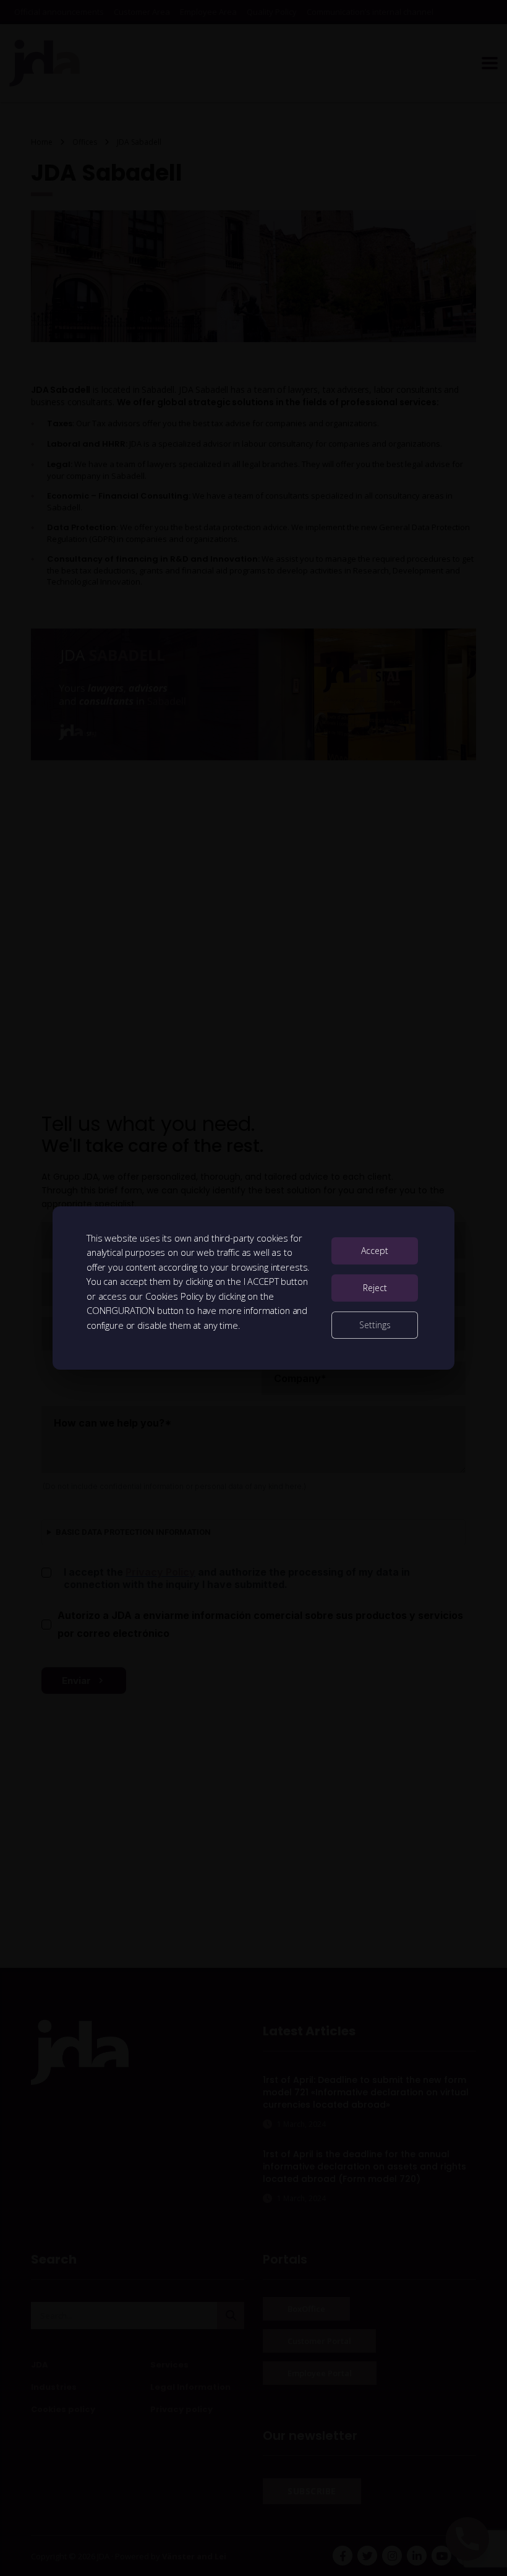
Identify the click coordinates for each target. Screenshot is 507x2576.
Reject (375, 1288)
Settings (375, 1325)
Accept (375, 1251)
